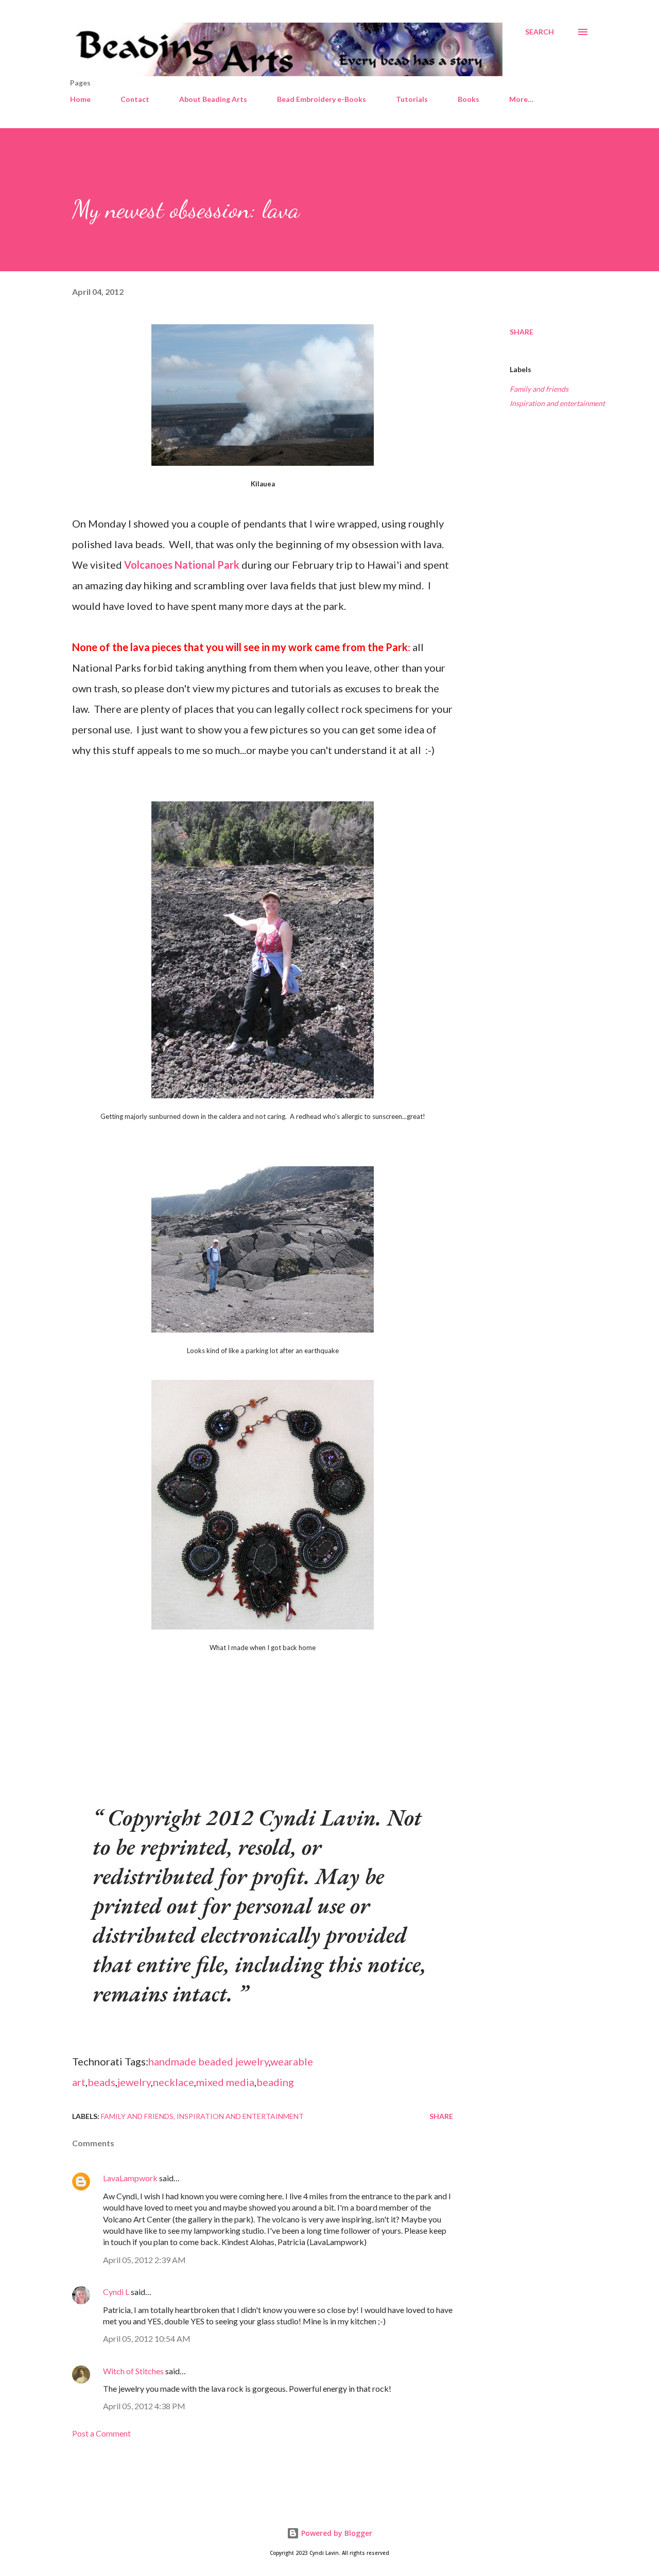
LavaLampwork (130, 2178)
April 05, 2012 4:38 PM (144, 2406)
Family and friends (539, 389)
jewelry (134, 2082)
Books (469, 99)
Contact (135, 99)
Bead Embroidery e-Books (322, 99)
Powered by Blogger (336, 2533)
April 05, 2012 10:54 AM (147, 2338)
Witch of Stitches (133, 2371)
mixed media (225, 2082)
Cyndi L (116, 2292)
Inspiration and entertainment (557, 403)
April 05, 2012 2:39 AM (144, 2260)
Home (80, 99)
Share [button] (522, 332)
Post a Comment (101, 2433)
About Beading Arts (213, 99)
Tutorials (412, 99)
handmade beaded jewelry (209, 2061)
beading (275, 2082)
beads (101, 2082)
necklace (174, 2082)
